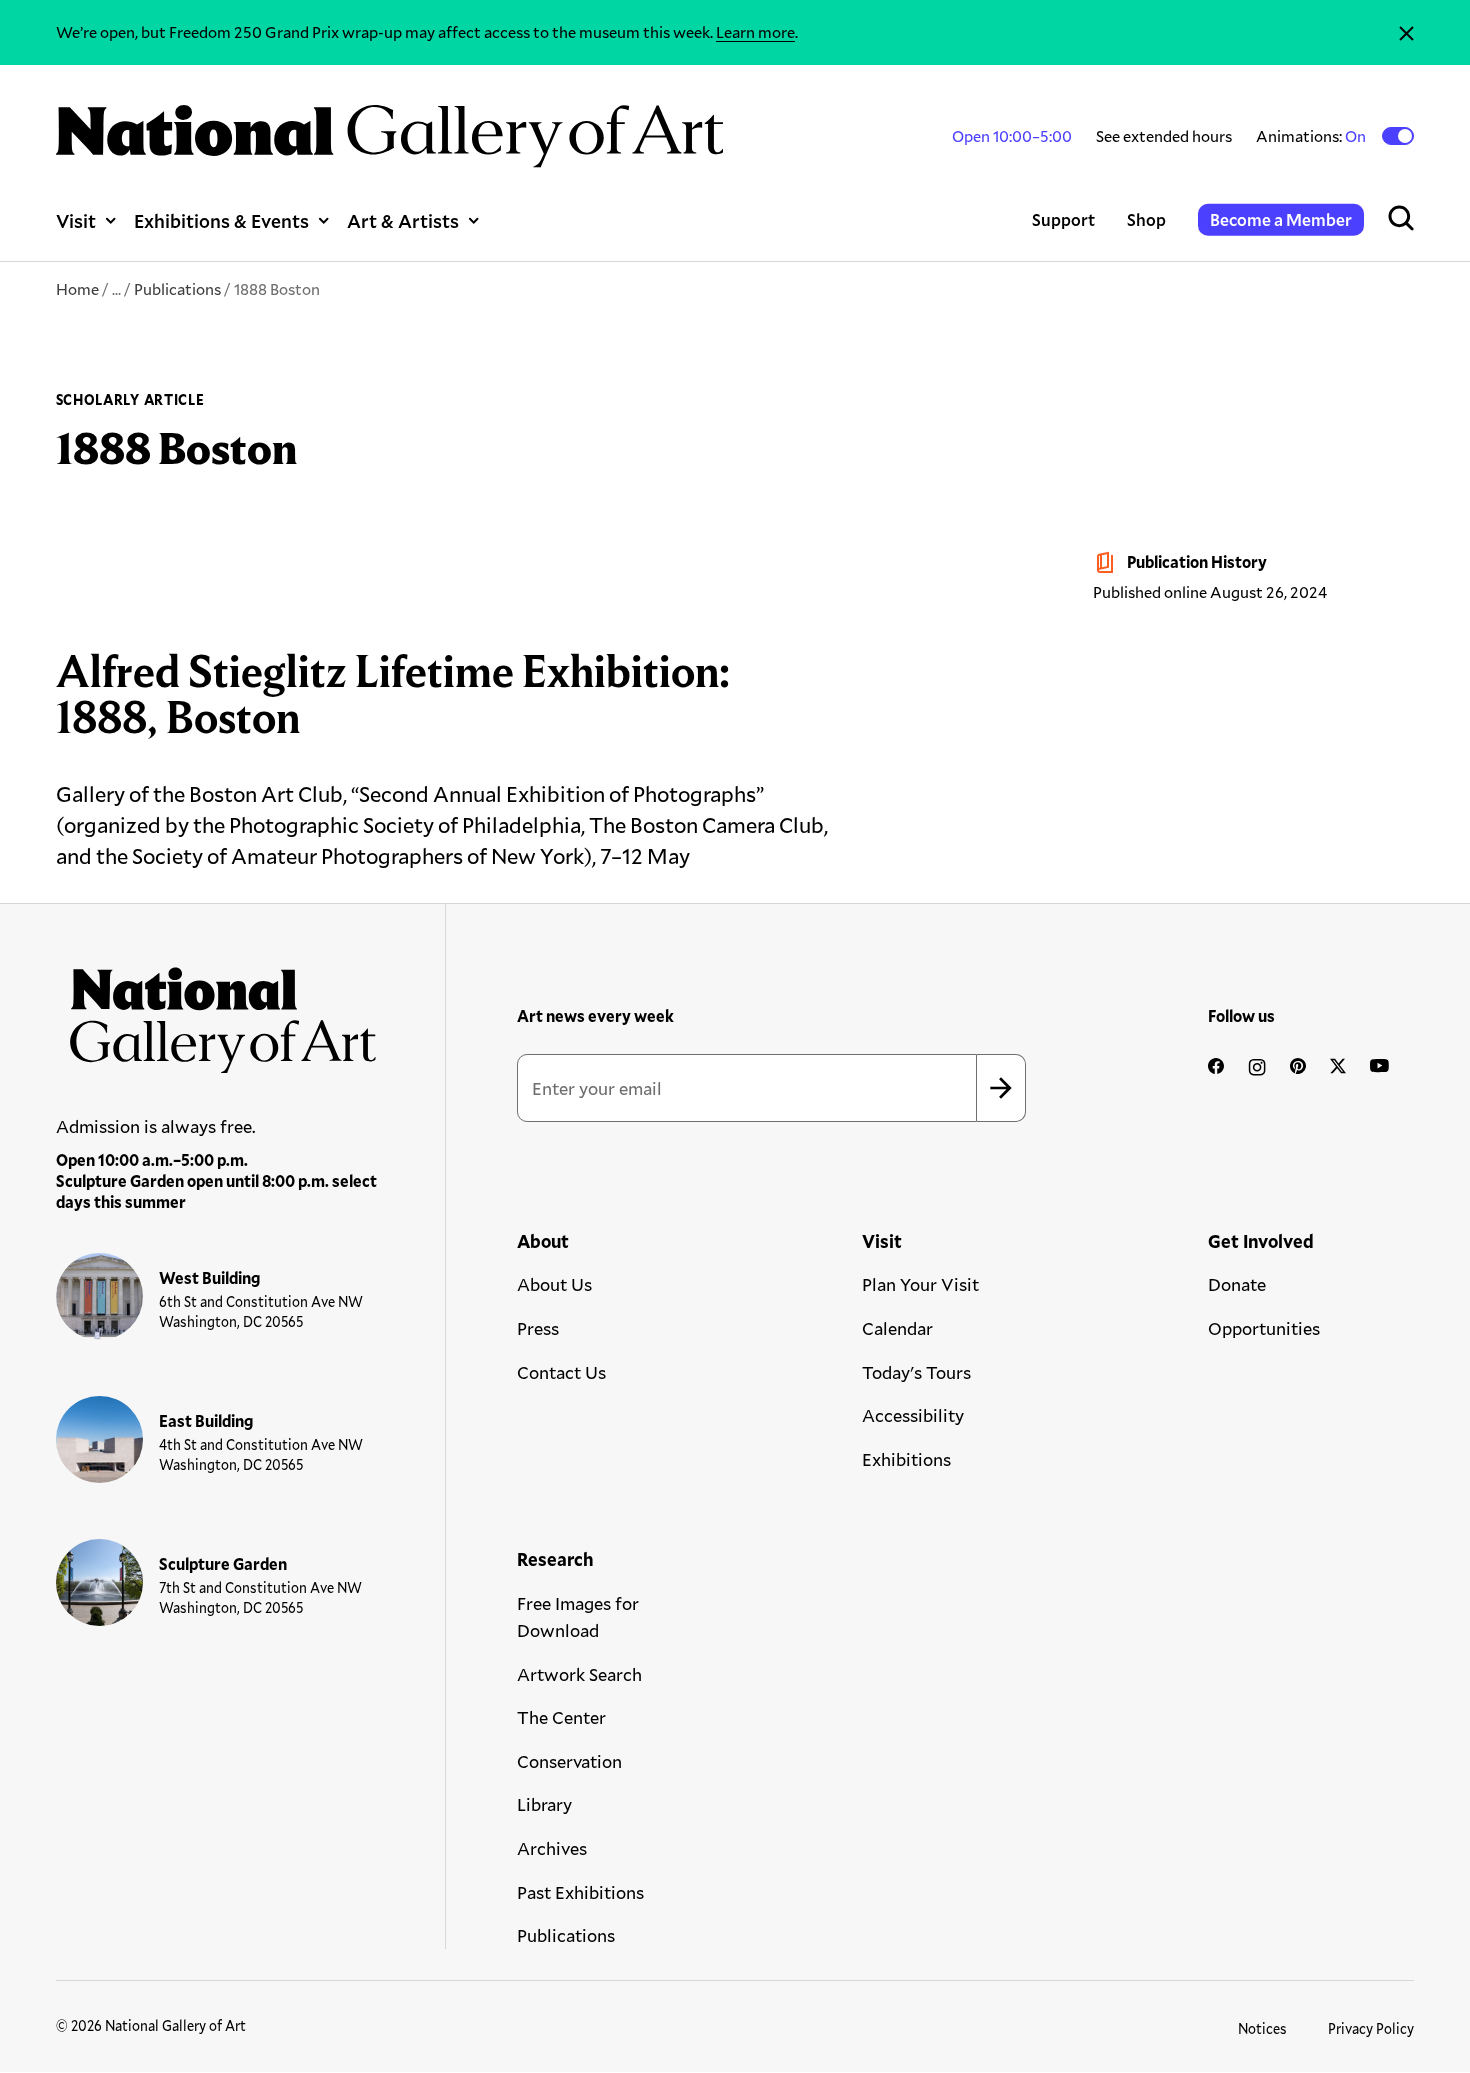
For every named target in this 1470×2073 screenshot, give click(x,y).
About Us (554, 1284)
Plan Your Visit (920, 1284)
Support (1063, 219)
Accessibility (913, 1415)
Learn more (755, 31)
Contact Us (561, 1372)
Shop (1146, 219)
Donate (1237, 1284)
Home (77, 288)
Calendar (897, 1328)
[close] (1406, 32)
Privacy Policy (1371, 2028)
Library (544, 1804)
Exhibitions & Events (221, 220)
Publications (177, 288)
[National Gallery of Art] (217, 1013)
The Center (561, 1717)
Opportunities (1264, 1328)
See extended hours (1164, 135)
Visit (76, 220)
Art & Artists (403, 220)
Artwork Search (579, 1674)
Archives (552, 1848)
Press (538, 1328)
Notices (1262, 2028)
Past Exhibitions (580, 1892)
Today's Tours (916, 1372)
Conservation (569, 1761)
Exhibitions (906, 1459)
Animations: (1312, 136)
